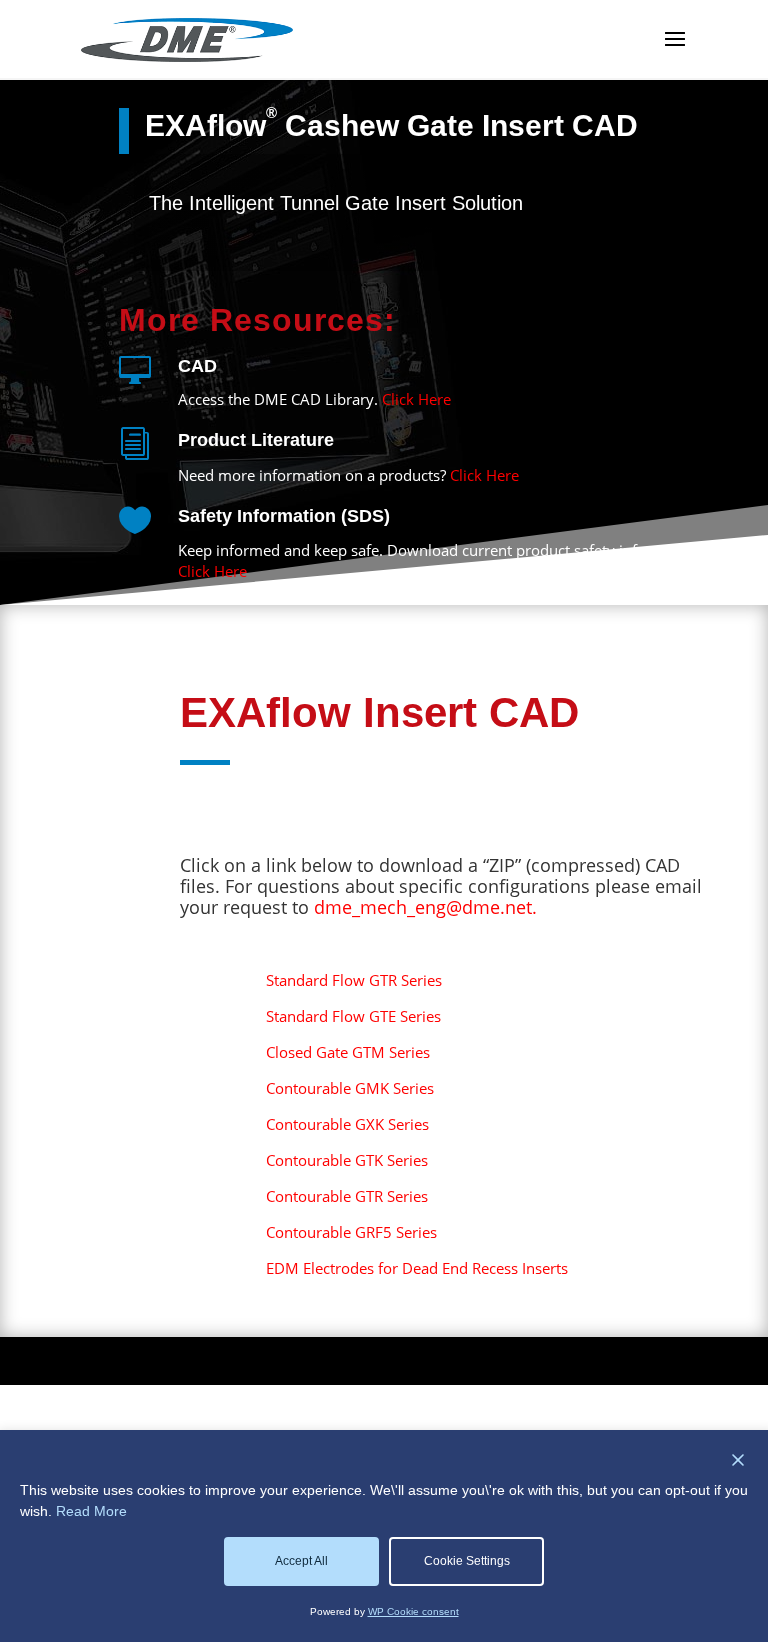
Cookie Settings (467, 1561)
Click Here (416, 399)
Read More (91, 1511)
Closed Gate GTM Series (348, 1052)
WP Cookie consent (413, 1611)
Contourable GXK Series (347, 1124)
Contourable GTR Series (347, 1196)
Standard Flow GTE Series (353, 1016)
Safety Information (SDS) (284, 516)
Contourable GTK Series (347, 1160)
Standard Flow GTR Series (354, 980)
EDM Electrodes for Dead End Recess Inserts (417, 1268)
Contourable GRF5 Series (351, 1232)
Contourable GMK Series (350, 1088)
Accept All (301, 1561)
